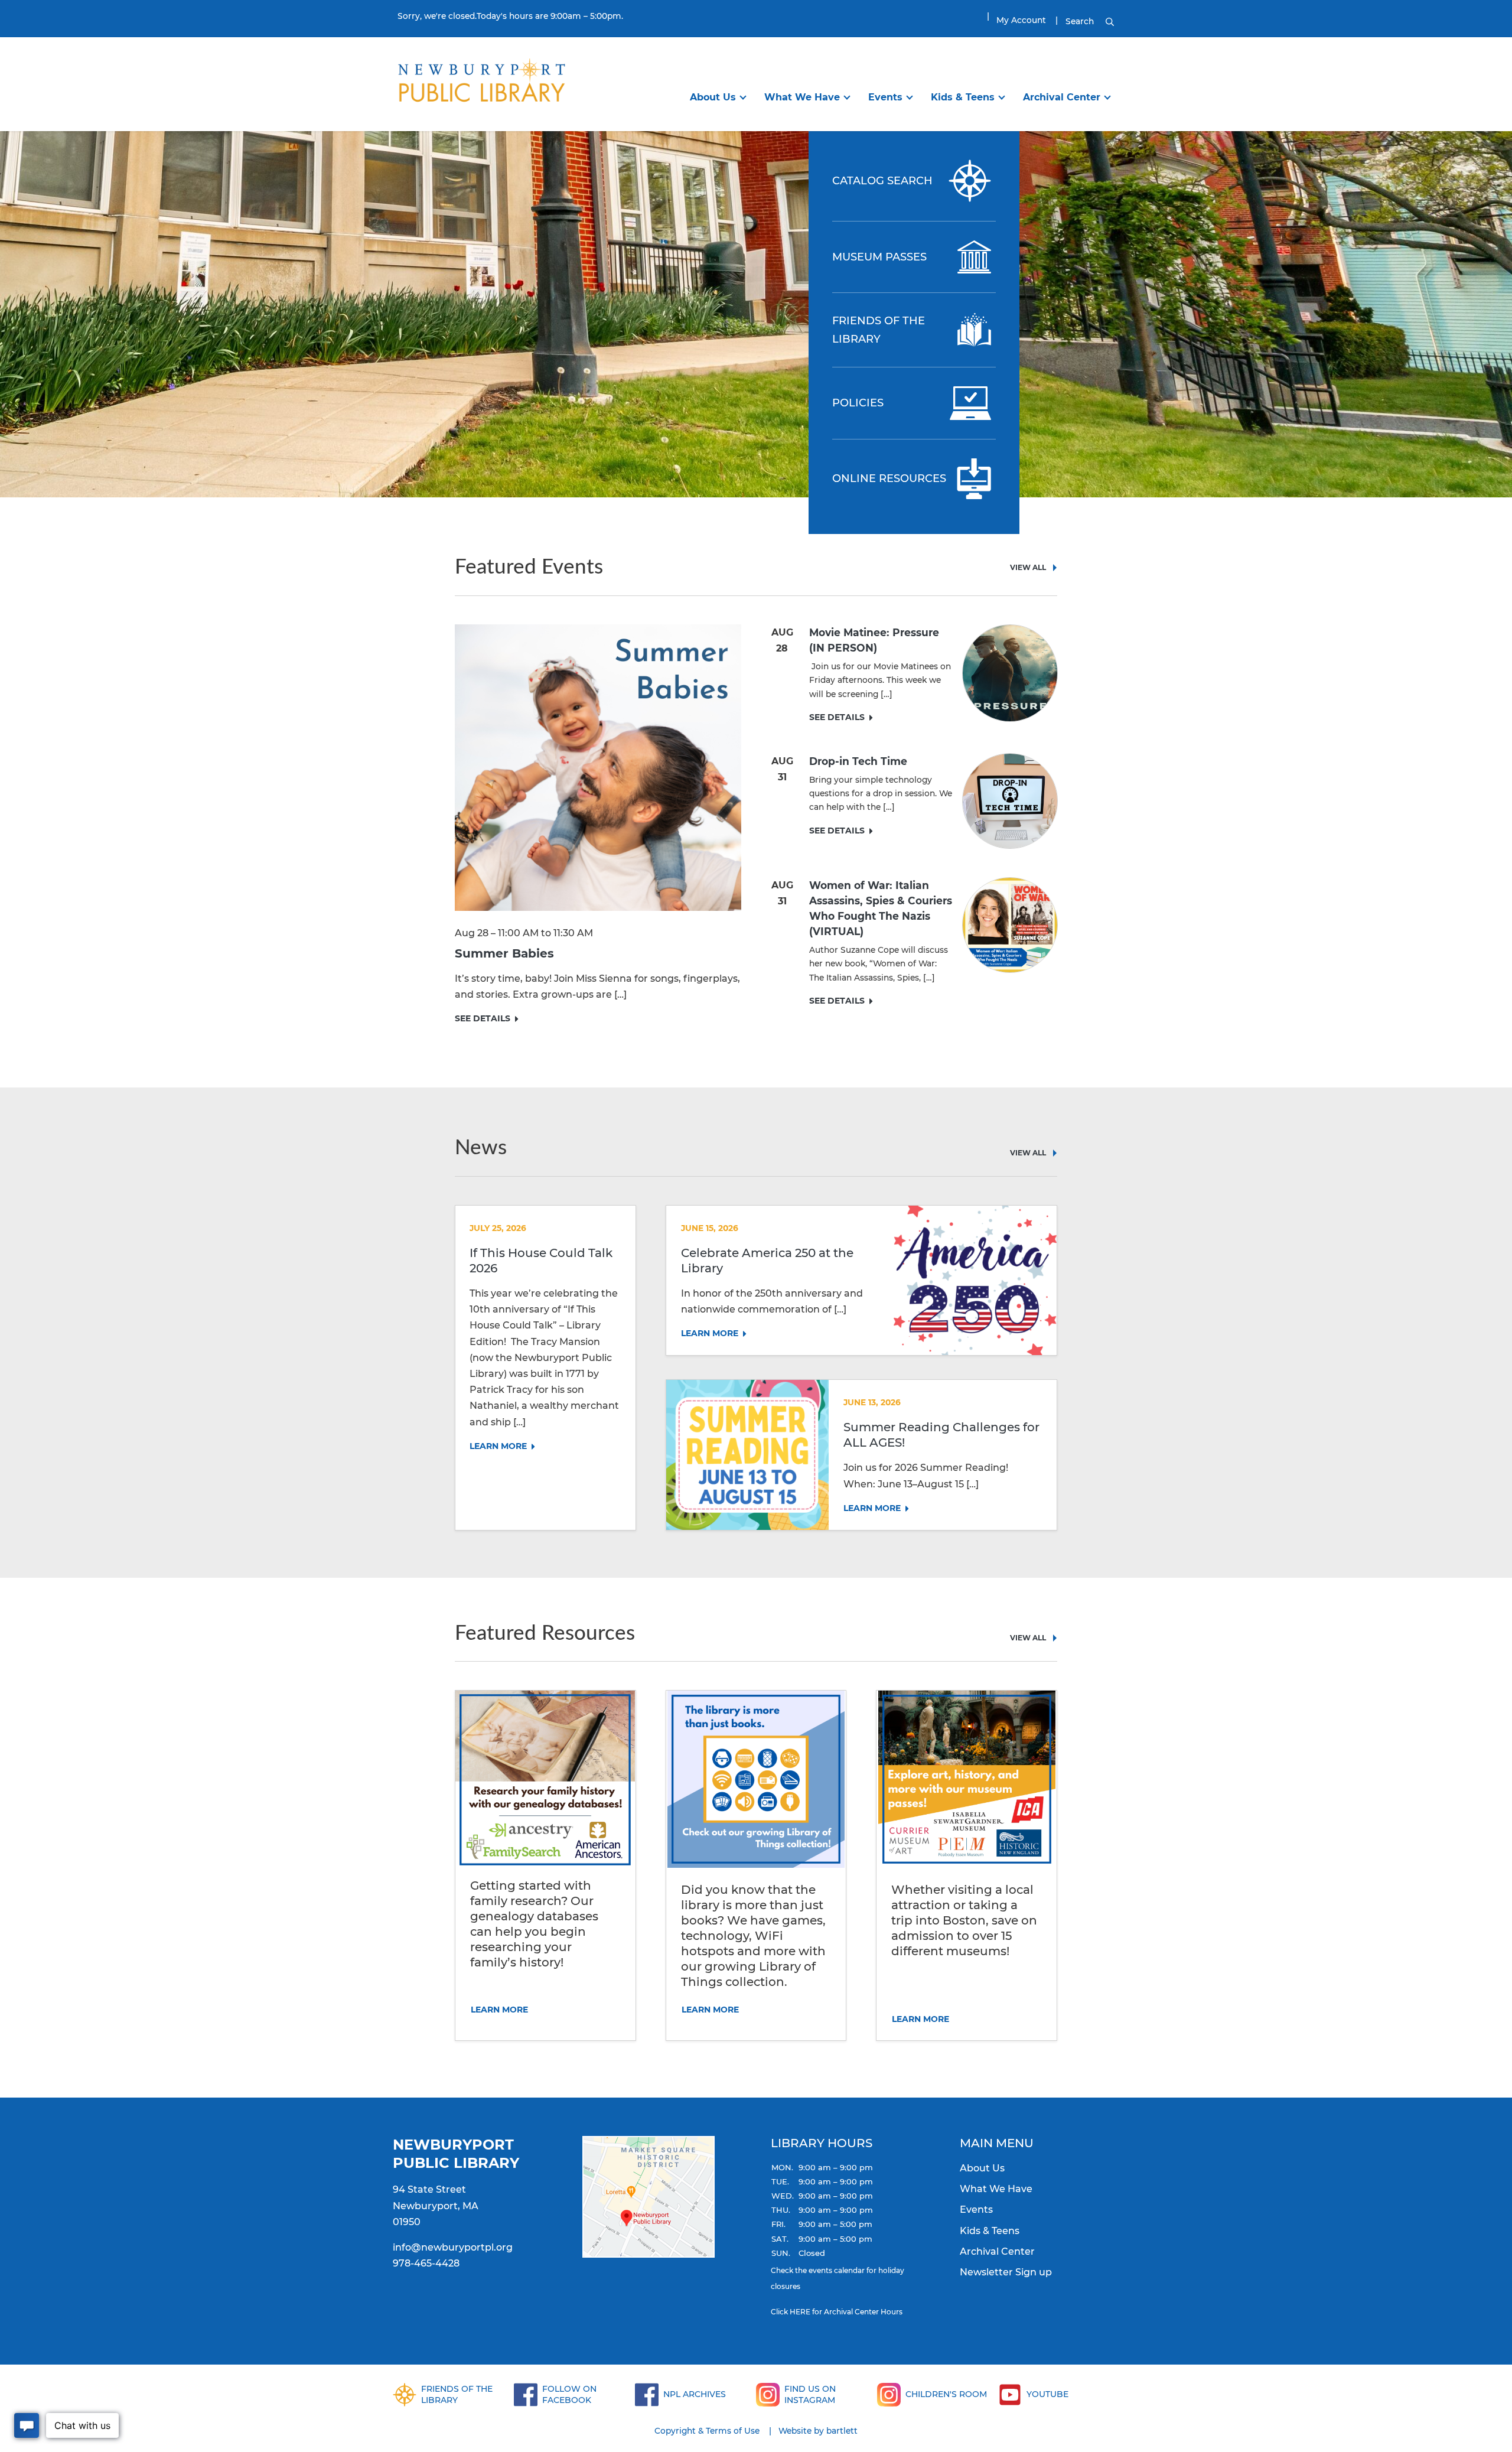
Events (885, 97)
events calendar (837, 2270)
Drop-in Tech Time (858, 761)
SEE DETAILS (483, 1018)
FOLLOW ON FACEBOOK (569, 2394)
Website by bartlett (818, 2431)
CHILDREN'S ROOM (946, 2394)
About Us (713, 97)
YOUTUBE (1047, 2394)
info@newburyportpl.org (453, 2247)
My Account (1021, 20)
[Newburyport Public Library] (481, 83)
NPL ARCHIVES (695, 2394)
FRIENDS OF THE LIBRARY (457, 2394)
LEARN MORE (498, 1446)
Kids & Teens (963, 97)
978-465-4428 (426, 2263)
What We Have (802, 97)
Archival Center (1062, 97)
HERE (800, 2312)
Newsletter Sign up (1006, 2272)
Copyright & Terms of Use (707, 2431)
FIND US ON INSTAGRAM (810, 2394)
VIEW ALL (1028, 567)
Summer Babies (504, 953)
